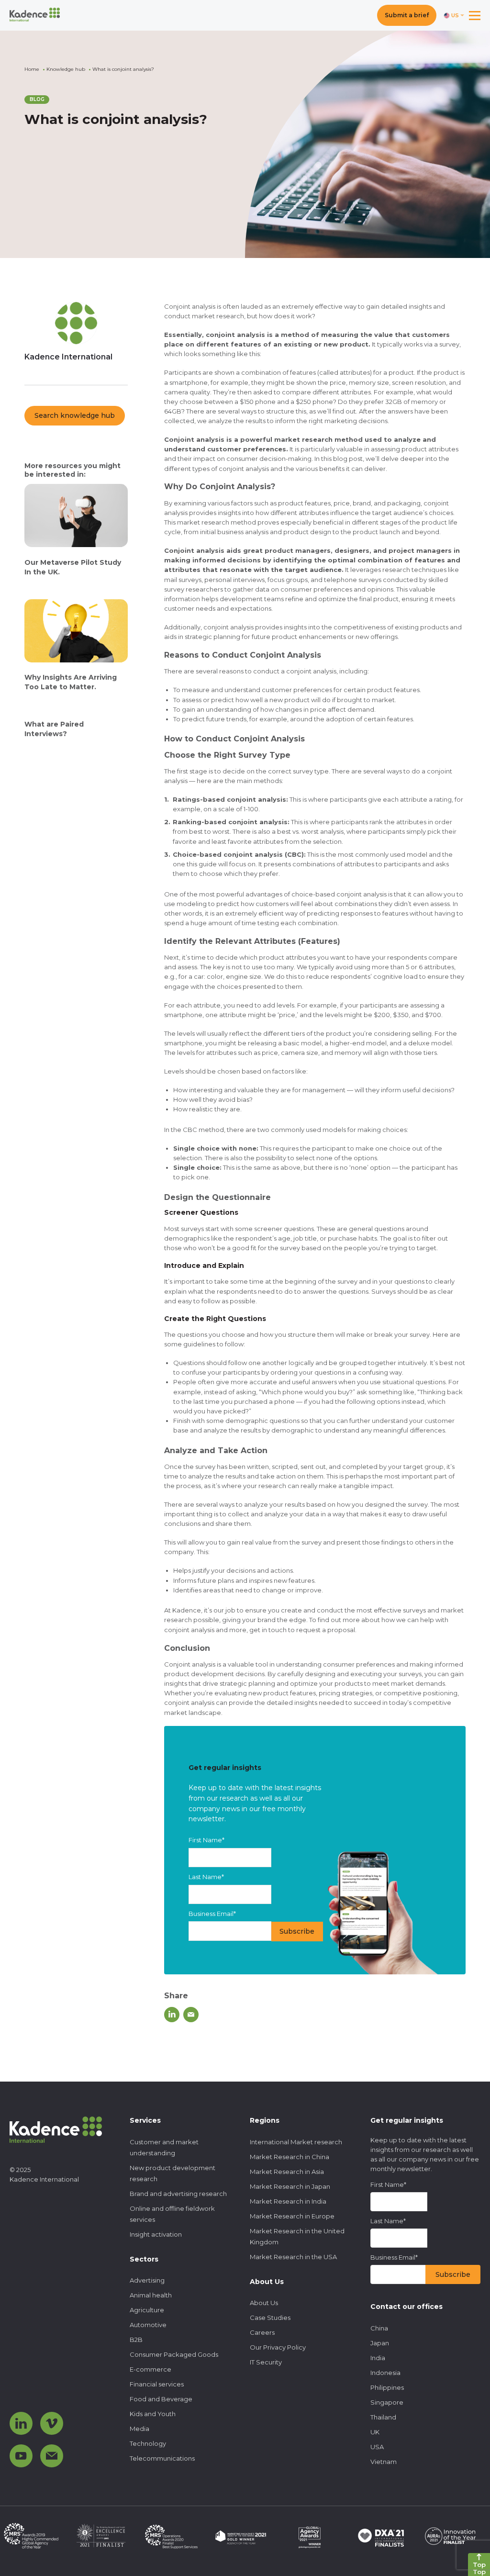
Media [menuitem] (139, 2429)
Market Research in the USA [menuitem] (293, 2257)
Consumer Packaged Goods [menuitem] (174, 2354)
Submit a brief (407, 15)
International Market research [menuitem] (296, 2142)
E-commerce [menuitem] (150, 2369)
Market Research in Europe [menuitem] (292, 2216)
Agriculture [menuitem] (147, 2310)
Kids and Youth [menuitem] (153, 2414)
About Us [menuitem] (264, 2303)
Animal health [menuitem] (151, 2295)
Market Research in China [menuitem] (290, 2157)
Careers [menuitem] (262, 2332)
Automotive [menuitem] (148, 2325)
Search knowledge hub (75, 415)
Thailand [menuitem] (383, 2417)
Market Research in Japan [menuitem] (290, 2186)
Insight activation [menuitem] (156, 2234)
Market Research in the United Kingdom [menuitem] (297, 2236)
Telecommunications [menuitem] (162, 2458)
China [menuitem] (379, 2328)
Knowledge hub (66, 69)
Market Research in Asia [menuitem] (287, 2172)
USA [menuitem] (377, 2447)
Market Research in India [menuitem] (288, 2201)
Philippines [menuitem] (387, 2387)
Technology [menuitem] (148, 2443)
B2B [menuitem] (136, 2340)
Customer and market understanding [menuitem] (164, 2147)
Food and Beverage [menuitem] (161, 2399)
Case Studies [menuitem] (270, 2318)
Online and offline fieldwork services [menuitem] (172, 2214)
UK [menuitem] (375, 2432)
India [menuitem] (378, 2358)
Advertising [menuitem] (147, 2280)
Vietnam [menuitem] (384, 2462)
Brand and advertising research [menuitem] (178, 2194)
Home (32, 69)
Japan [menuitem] (380, 2343)
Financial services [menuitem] (157, 2384)
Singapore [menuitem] (387, 2402)
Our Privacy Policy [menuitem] (278, 2347)
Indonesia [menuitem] (385, 2373)
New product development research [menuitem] (173, 2173)
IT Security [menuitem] (266, 2362)
